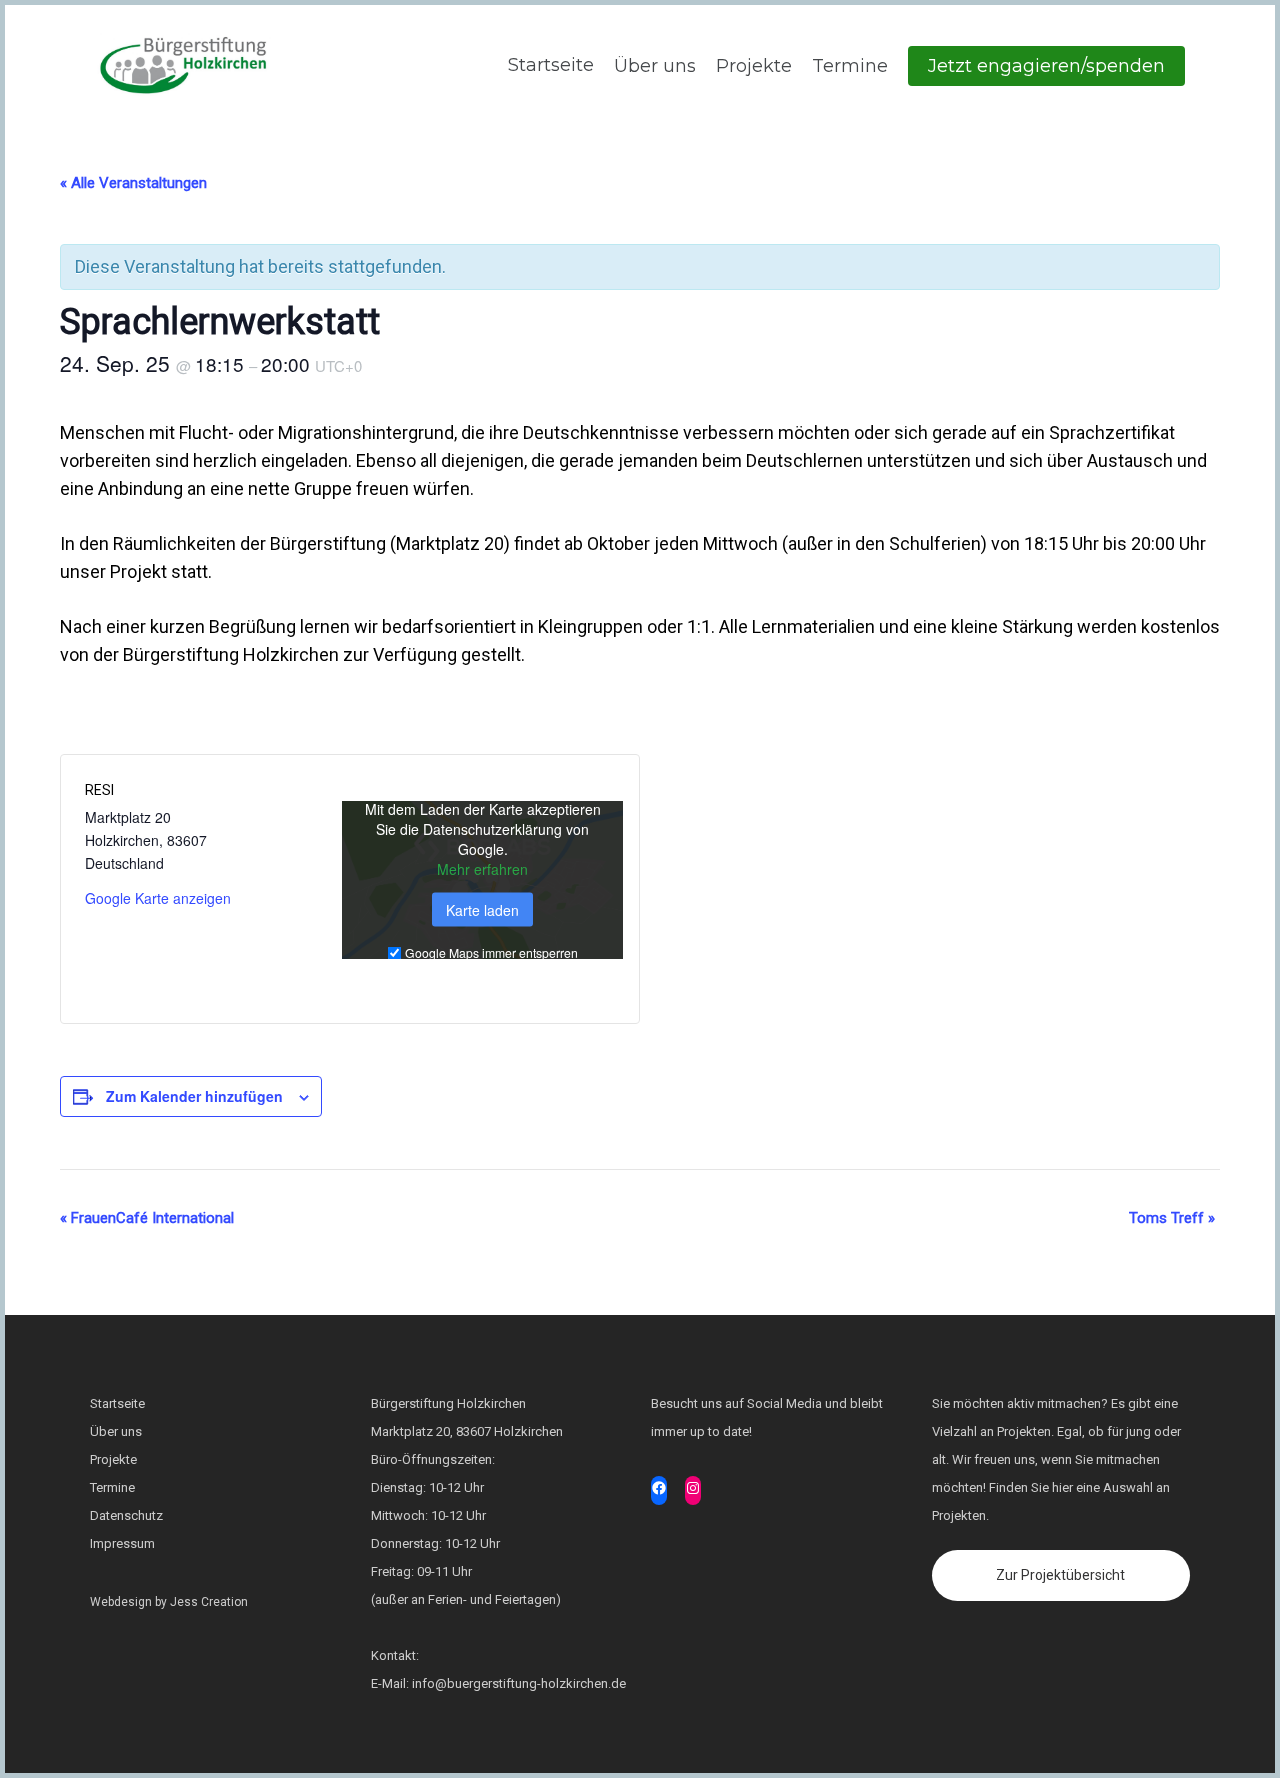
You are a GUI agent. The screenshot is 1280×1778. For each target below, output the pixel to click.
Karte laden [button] (482, 909)
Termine (850, 66)
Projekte (754, 66)
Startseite (548, 65)
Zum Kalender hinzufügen (194, 1096)
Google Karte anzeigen (158, 898)
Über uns (655, 66)
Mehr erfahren (482, 868)
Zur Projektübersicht (1060, 1575)
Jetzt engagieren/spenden (1046, 66)
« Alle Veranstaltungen (133, 183)
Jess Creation (209, 1602)
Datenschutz (126, 1515)
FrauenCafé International (147, 1218)
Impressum (122, 1543)
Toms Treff (1172, 1218)
